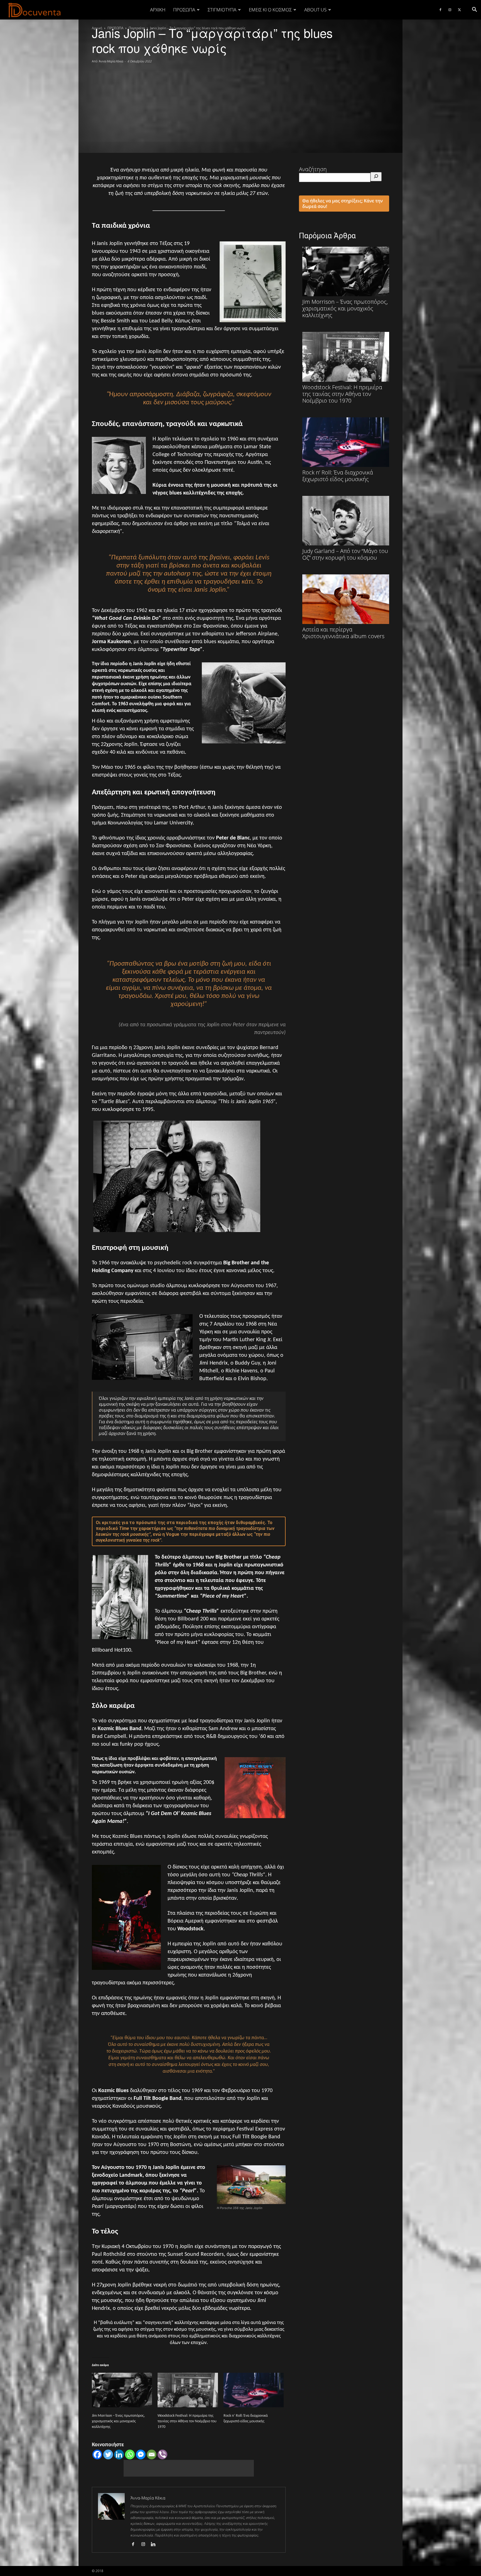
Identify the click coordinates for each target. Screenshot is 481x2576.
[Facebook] (440, 10)
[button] (474, 10)
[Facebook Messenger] (141, 2454)
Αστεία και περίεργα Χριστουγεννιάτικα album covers (343, 633)
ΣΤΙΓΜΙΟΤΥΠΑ (222, 10)
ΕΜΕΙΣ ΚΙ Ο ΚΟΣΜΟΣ (270, 10)
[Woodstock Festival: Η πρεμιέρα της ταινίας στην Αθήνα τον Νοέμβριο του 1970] (188, 2390)
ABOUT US (315, 10)
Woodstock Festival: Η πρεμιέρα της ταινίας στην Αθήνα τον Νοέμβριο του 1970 (187, 2421)
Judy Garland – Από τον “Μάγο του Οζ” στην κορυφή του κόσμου (345, 554)
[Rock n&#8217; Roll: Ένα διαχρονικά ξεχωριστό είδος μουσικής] (254, 2390)
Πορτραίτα (137, 28)
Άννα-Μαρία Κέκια (111, 61)
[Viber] (162, 2454)
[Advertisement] (240, 106)
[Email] (152, 2454)
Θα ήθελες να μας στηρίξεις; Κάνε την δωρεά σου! (343, 204)
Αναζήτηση (313, 169)
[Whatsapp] (130, 2454)
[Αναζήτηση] (376, 177)
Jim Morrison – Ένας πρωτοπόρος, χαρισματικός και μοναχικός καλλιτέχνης (118, 2421)
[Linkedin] (119, 2454)
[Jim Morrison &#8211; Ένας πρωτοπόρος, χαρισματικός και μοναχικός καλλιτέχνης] (122, 2390)
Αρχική (158, 10)
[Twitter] (459, 10)
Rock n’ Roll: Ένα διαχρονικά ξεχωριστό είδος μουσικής (338, 476)
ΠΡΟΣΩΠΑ (184, 10)
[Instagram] (450, 10)
